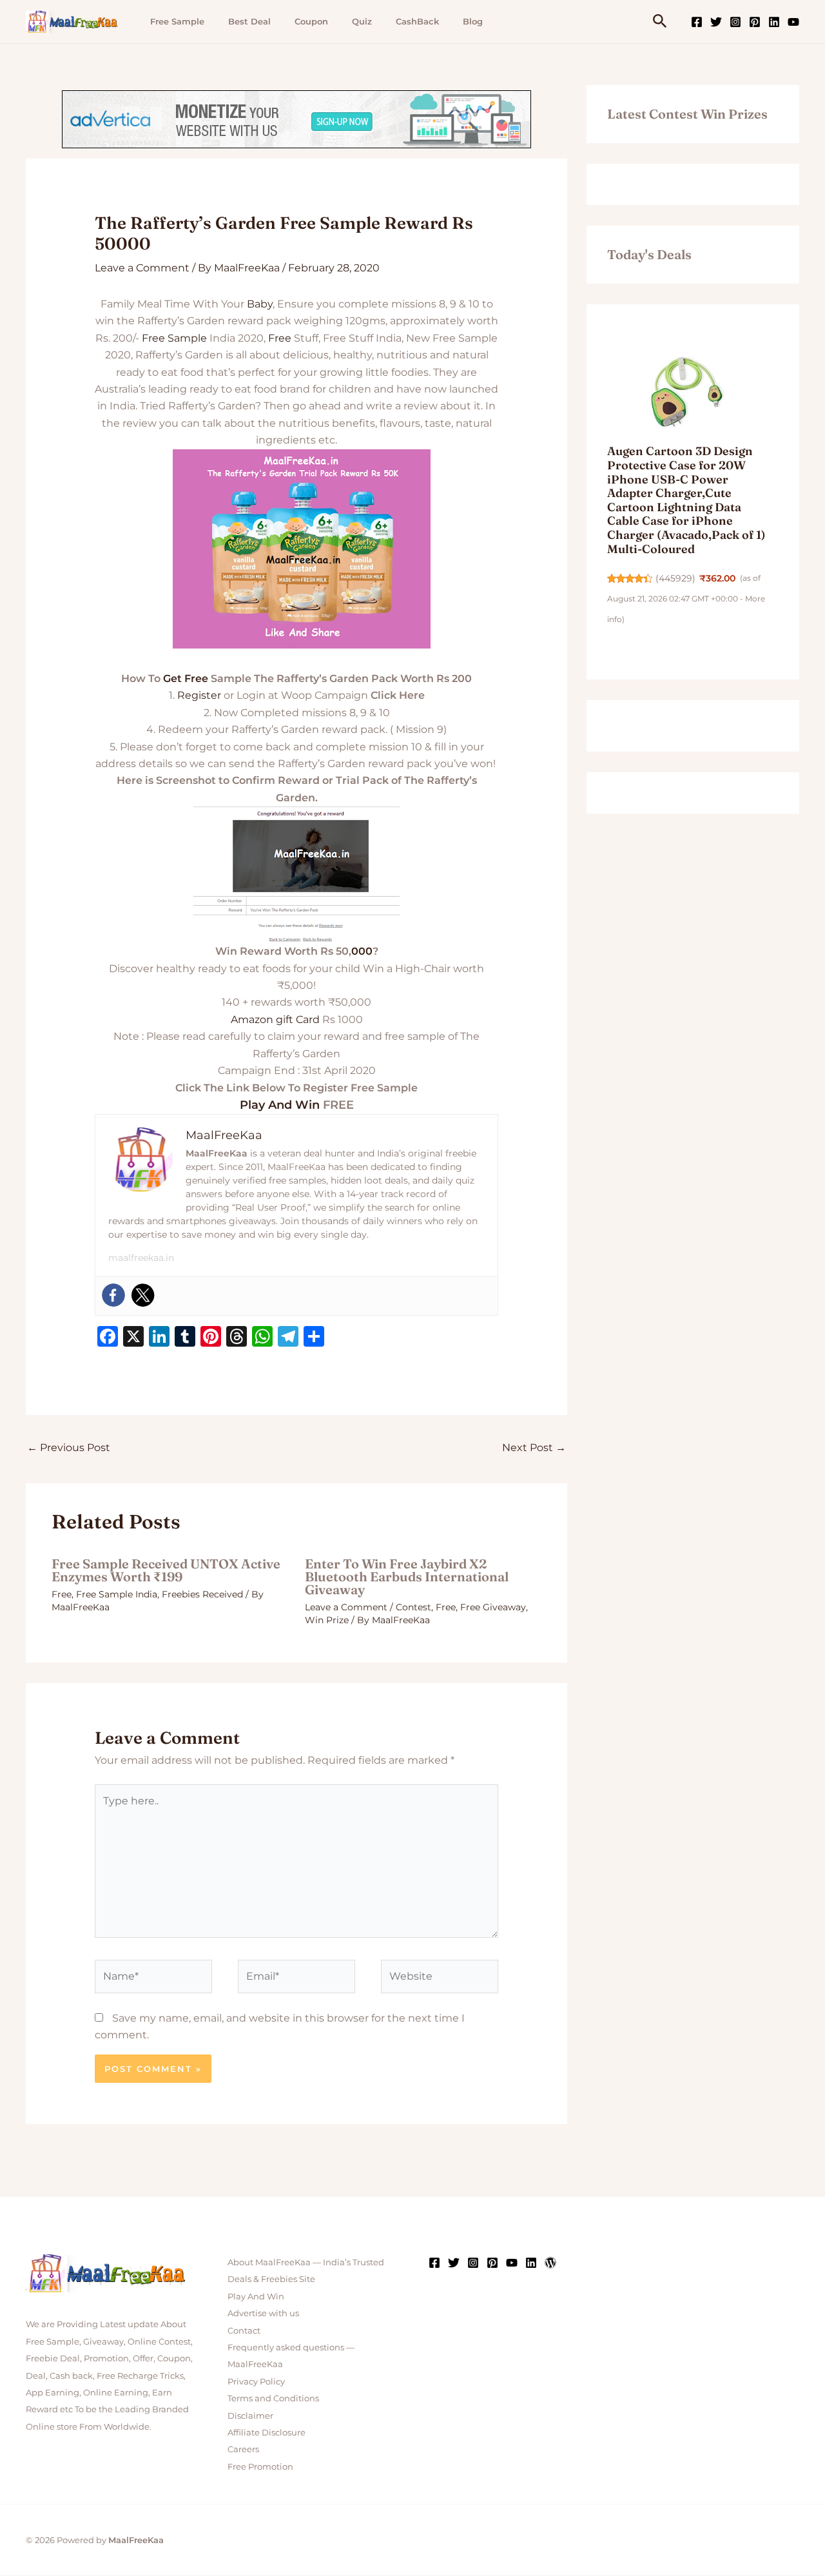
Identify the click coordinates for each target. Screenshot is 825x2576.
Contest (413, 1607)
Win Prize (327, 1620)
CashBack (417, 21)
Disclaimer (250, 2415)
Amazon (252, 1020)
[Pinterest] (755, 22)
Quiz (362, 21)
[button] (660, 22)
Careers (243, 2449)
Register (199, 695)
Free (280, 338)
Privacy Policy (256, 2381)
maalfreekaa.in (141, 1258)
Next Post (534, 1448)
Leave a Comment (142, 268)
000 (362, 951)
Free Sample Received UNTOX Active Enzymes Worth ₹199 (166, 1570)
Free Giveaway (493, 1607)
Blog (473, 21)
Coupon (311, 21)
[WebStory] (550, 2263)
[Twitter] (716, 22)
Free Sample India (117, 1594)
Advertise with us (263, 2313)
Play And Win (280, 1105)
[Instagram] (735, 22)
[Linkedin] (774, 22)
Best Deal (249, 21)
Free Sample (177, 21)
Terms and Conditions (273, 2398)
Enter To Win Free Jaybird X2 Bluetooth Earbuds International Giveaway (407, 1576)
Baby (260, 304)
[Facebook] (697, 22)
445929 (675, 578)
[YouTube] (793, 22)
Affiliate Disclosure (267, 2432)
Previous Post (69, 1448)
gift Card (298, 1020)
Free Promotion (260, 2466)
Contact (244, 2330)
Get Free (186, 678)
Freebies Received (202, 1594)
